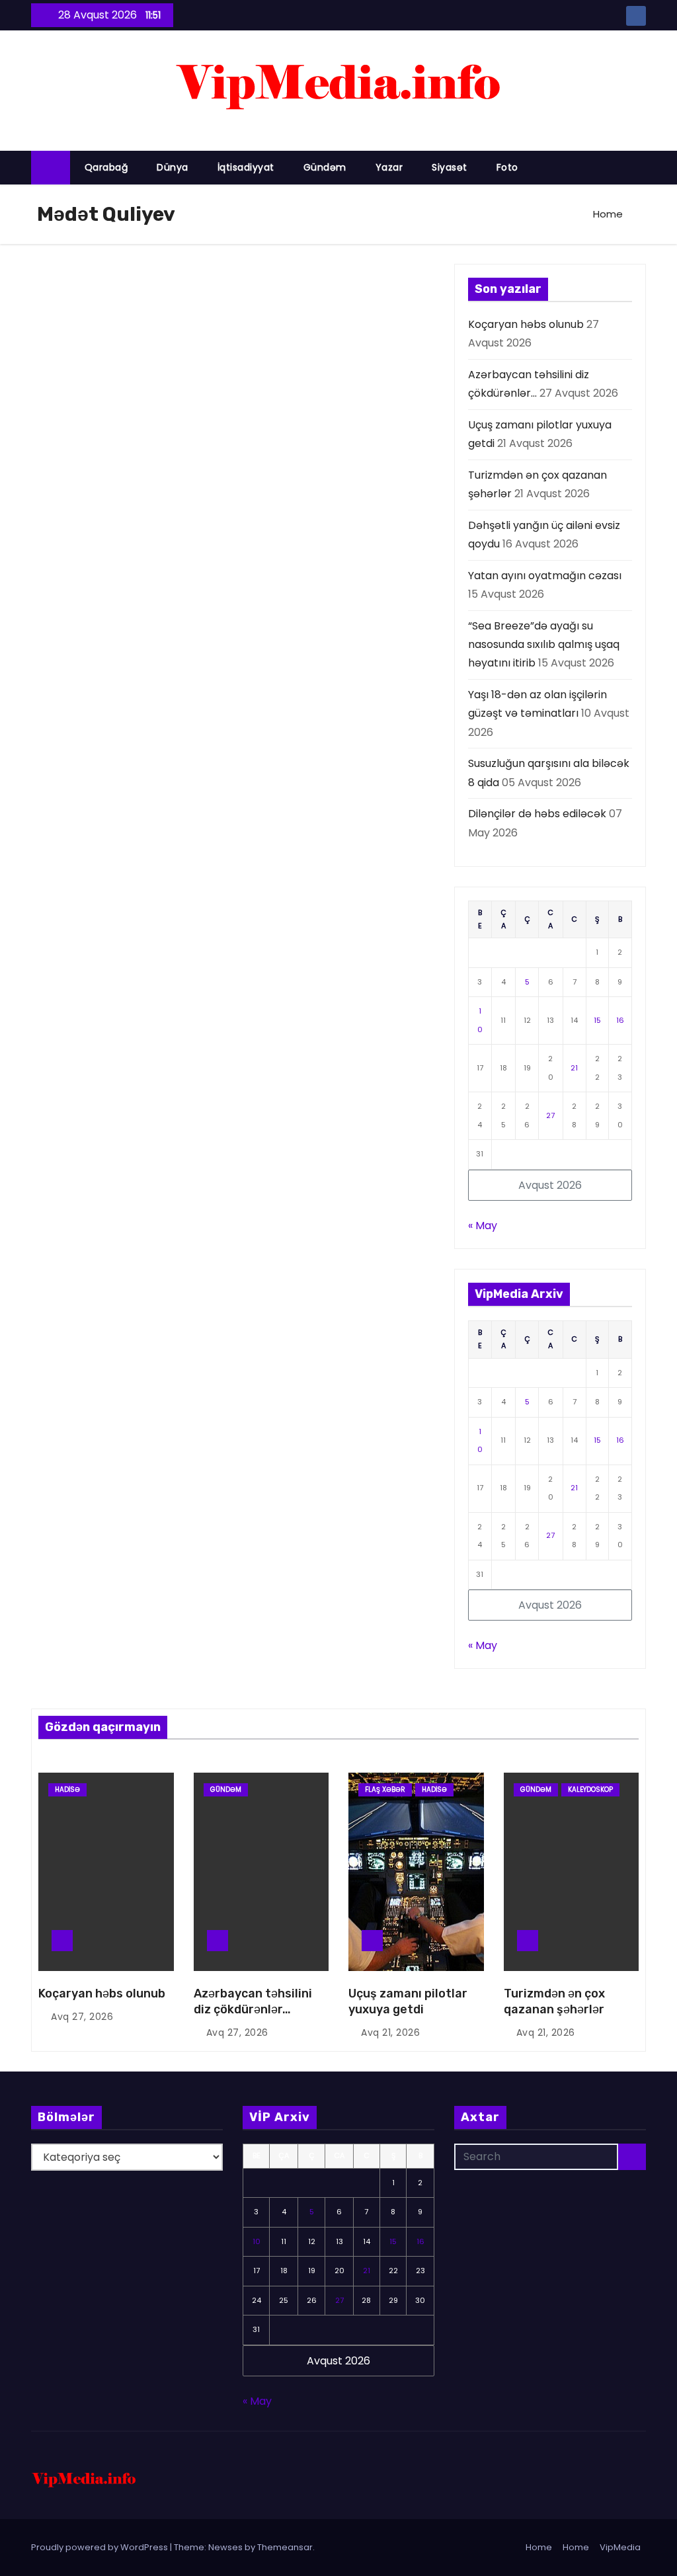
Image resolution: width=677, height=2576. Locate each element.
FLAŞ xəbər (385, 1790)
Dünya (173, 167)
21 (574, 1068)
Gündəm (325, 167)
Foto (507, 167)
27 (550, 1115)
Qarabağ (106, 167)
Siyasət (450, 167)
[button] (642, 167)
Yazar (389, 167)
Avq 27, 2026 (82, 2017)
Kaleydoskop (590, 1790)
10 (257, 2241)
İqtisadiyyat (246, 167)
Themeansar (285, 2547)
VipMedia (620, 2547)
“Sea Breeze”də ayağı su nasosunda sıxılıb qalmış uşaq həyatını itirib (544, 645)
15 (597, 1020)
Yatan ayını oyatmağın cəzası (545, 576)
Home (608, 214)
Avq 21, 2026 (390, 2033)
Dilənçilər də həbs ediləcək (537, 814)
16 (620, 1020)
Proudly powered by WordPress (100, 2547)
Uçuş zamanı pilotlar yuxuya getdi (408, 2001)
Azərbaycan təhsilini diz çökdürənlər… (253, 2001)
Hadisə (67, 1790)
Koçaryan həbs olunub (526, 324)
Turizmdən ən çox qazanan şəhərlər (554, 2001)
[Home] (51, 168)
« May (483, 1226)
